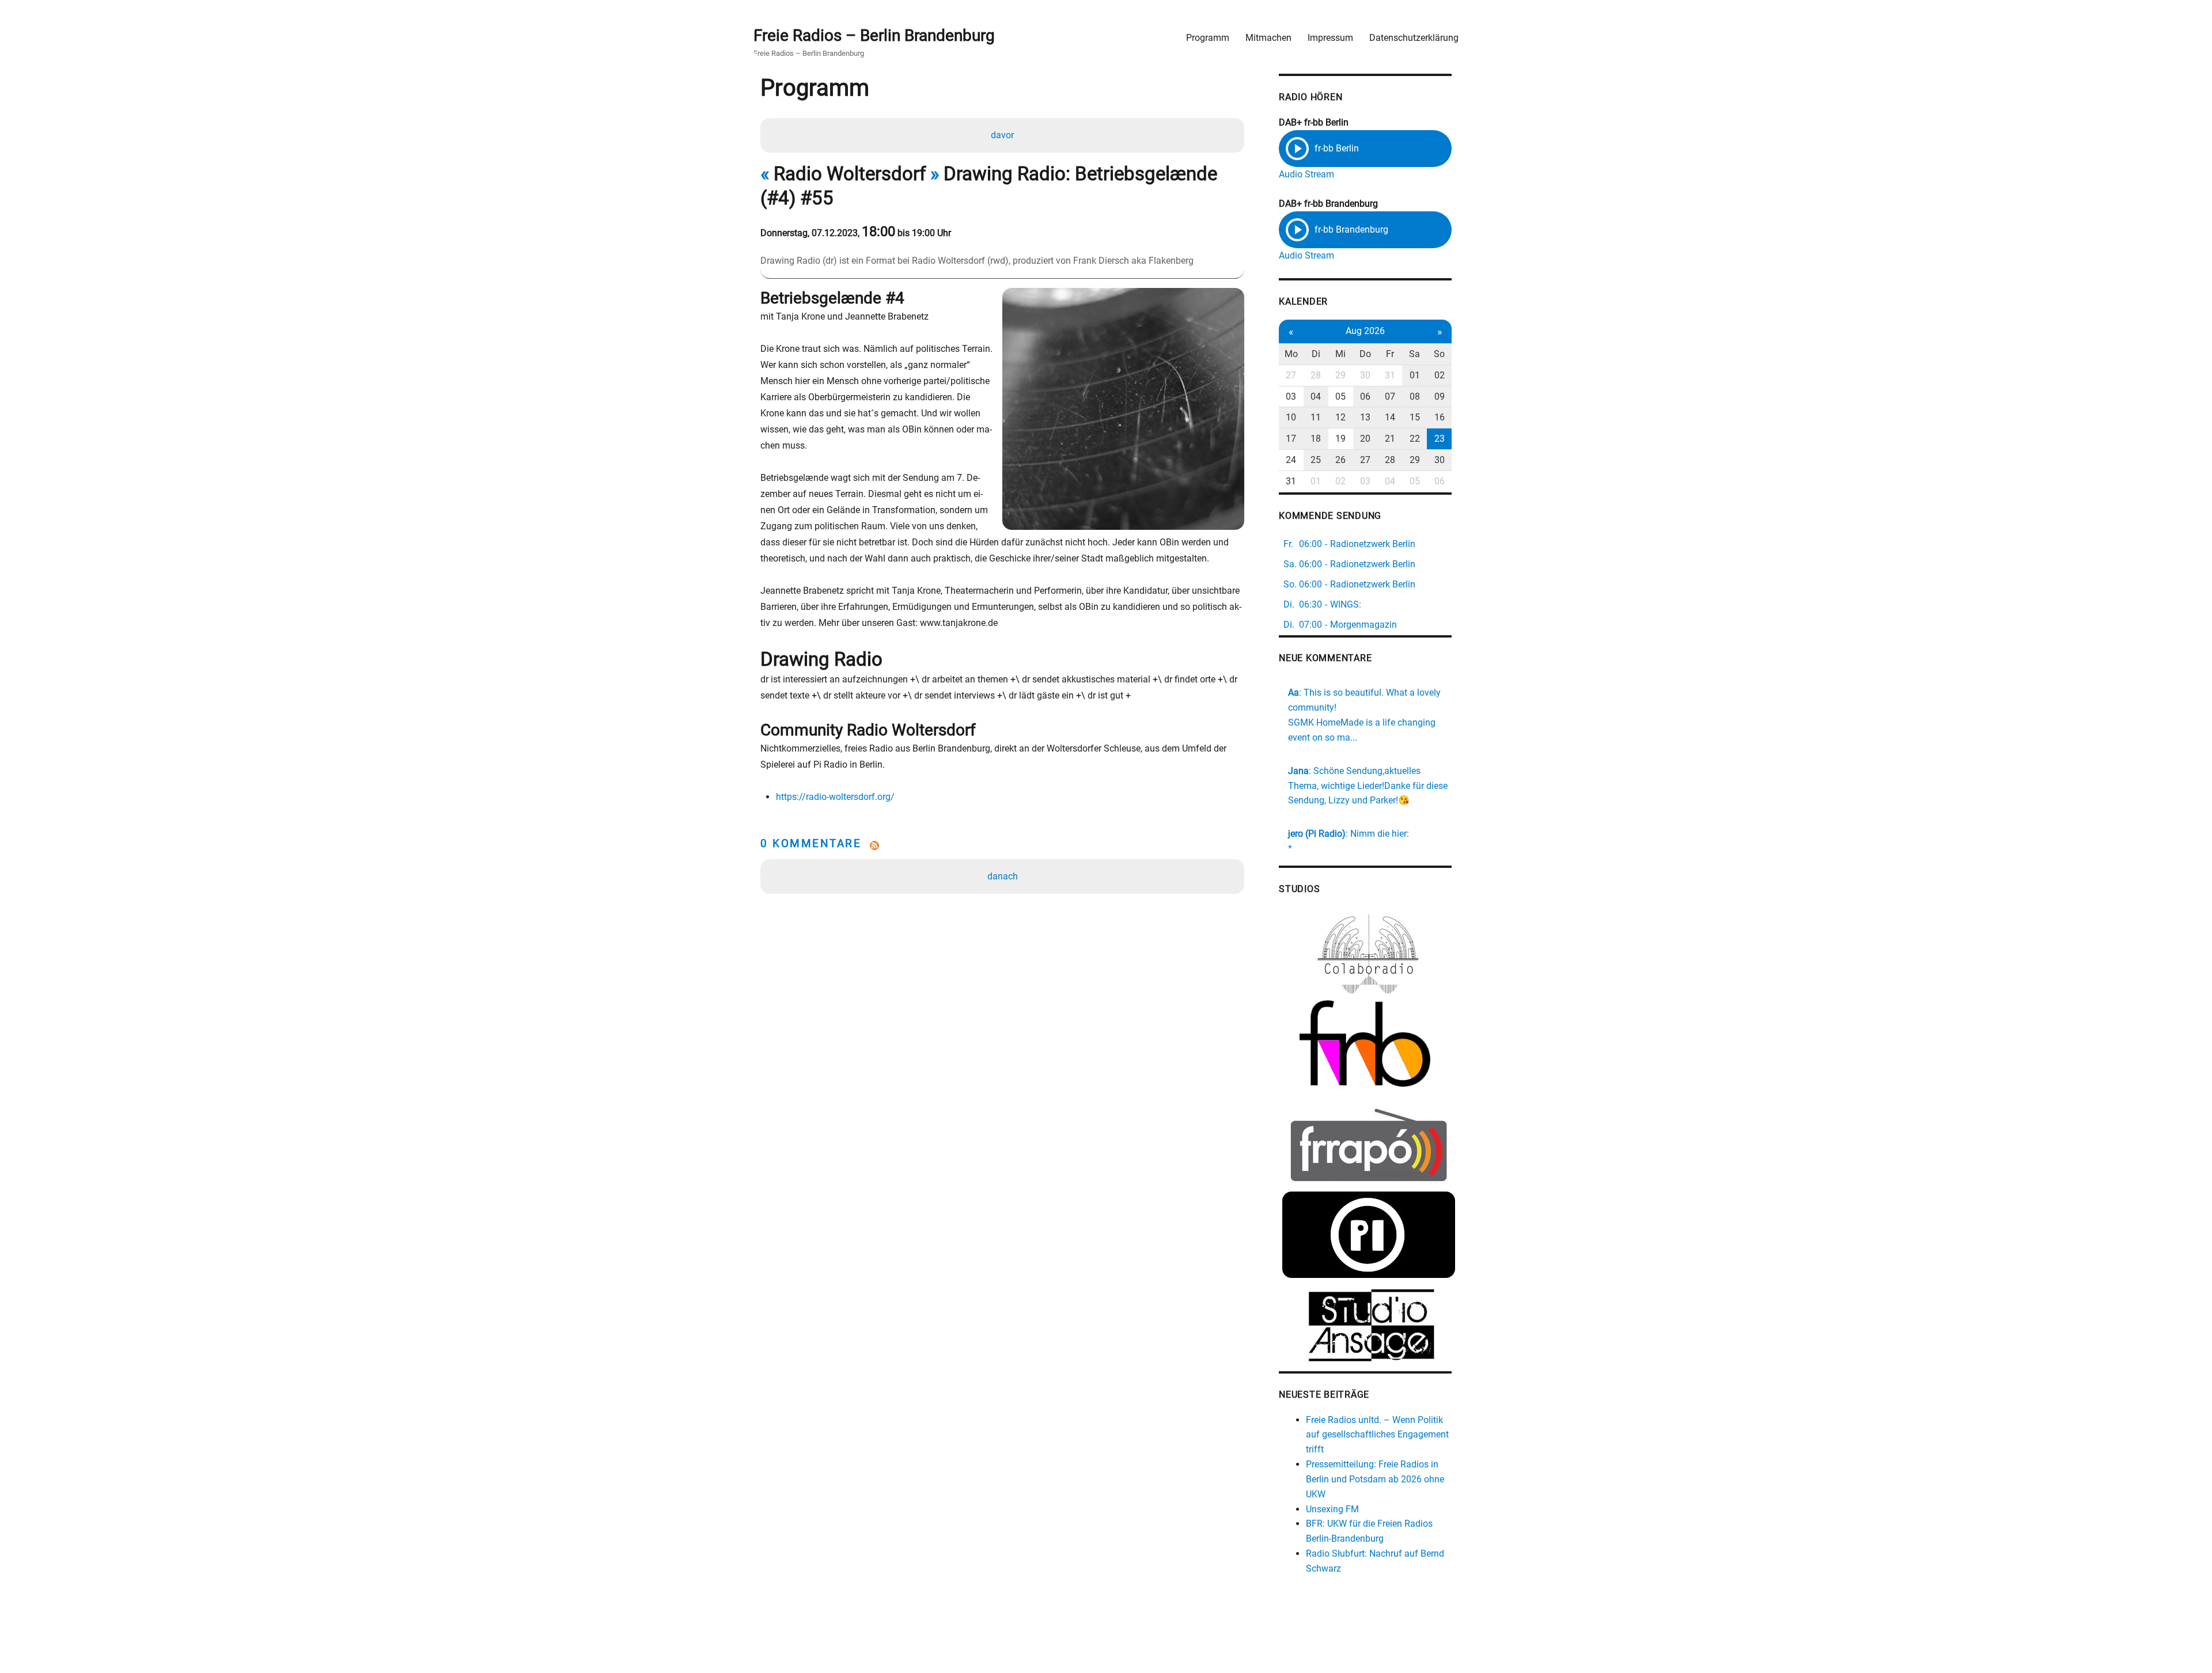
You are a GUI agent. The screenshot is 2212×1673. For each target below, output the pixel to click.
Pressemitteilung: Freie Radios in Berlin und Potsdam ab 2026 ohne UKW (1375, 1479)
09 (1440, 397)
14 (1390, 417)
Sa (1414, 354)
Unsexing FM (1332, 1509)
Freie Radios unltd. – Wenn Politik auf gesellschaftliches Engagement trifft (1377, 1435)
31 (1390, 375)
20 (1365, 439)
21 (1390, 439)
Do (1365, 354)
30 (1365, 375)
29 (1340, 375)
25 (1316, 460)
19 (1340, 439)
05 (1340, 397)
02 (1440, 375)
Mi (1340, 354)
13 (1365, 417)
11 (1316, 417)
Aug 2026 (1365, 331)
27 (1291, 375)
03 (1291, 397)
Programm (1208, 38)
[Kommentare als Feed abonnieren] (1002, 845)
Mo (1291, 354)
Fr (1390, 354)
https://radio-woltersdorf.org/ (835, 797)
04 (1316, 397)
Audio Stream (1306, 174)
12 (1340, 417)
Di (1316, 354)
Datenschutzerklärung (1414, 38)
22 (1415, 439)
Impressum (1330, 38)
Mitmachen (1268, 38)
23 (1440, 439)
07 (1390, 397)
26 (1340, 460)
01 (1415, 375)
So (1439, 354)
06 (1365, 397)
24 (1291, 460)
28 (1316, 375)
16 (1440, 417)
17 (1291, 439)
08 (1415, 397)
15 (1415, 417)
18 (1316, 439)
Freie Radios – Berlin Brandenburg (874, 35)
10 (1291, 417)
